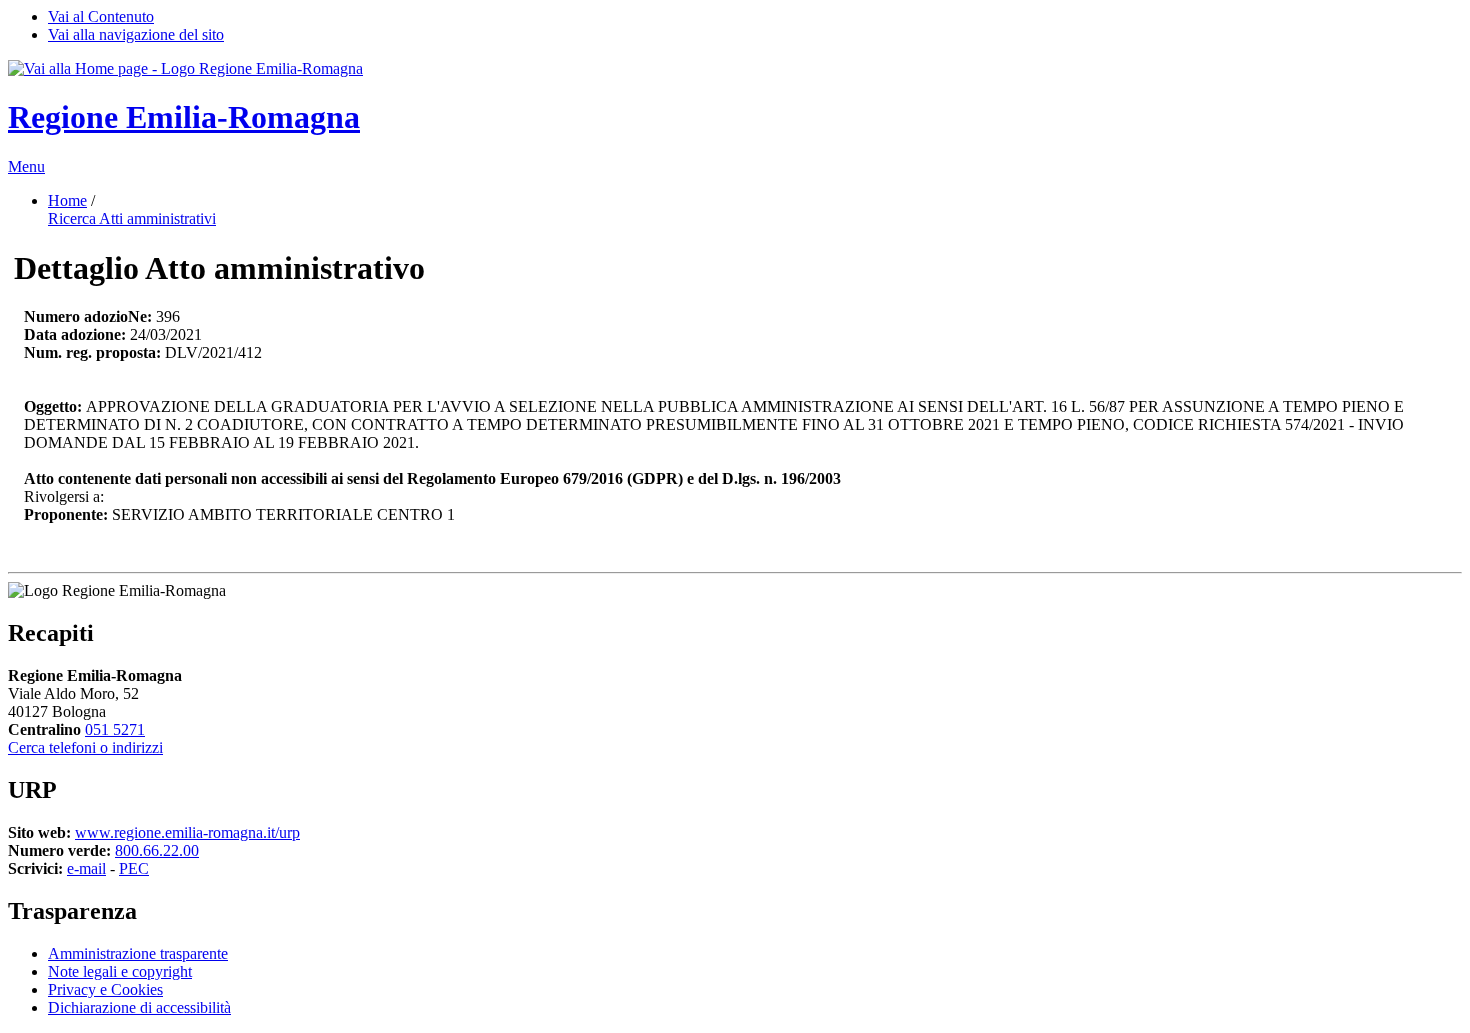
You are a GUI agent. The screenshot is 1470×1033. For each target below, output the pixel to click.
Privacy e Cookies (105, 989)
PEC (134, 868)
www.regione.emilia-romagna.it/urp (187, 832)
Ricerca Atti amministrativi (132, 218)
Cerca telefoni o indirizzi (85, 747)
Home (67, 200)
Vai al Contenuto (101, 16)
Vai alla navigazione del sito (136, 34)
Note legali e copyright (120, 971)
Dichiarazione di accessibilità (139, 1007)
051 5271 (115, 729)
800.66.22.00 (157, 850)
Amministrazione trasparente (138, 953)
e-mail (86, 868)
